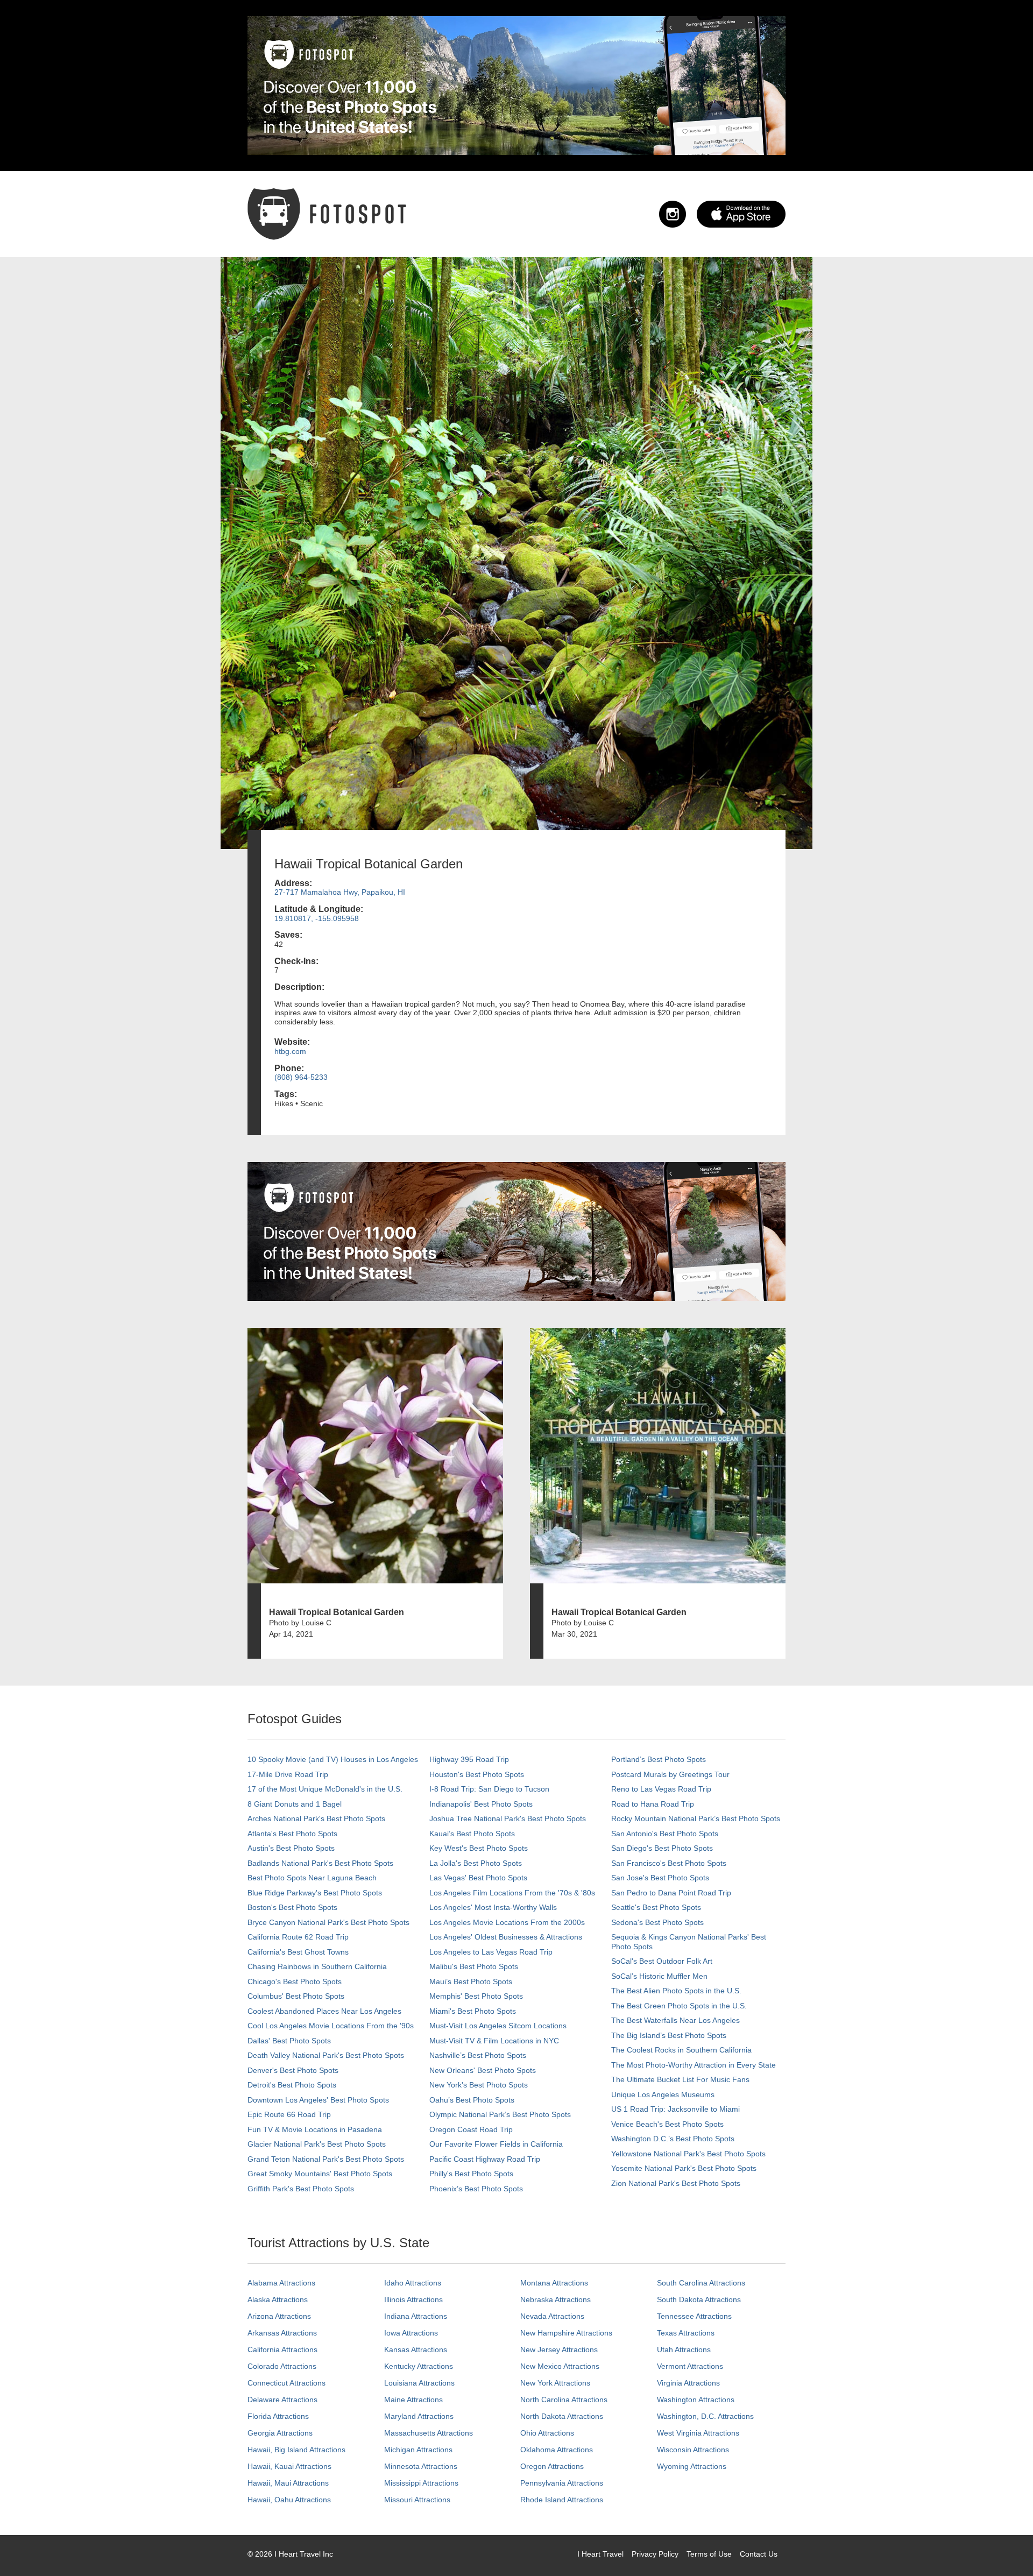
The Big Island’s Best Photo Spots (669, 2035)
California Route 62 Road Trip (298, 1937)
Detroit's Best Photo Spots (292, 2085)
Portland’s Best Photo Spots (659, 1759)
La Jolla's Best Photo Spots (476, 1863)
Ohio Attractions (547, 2433)
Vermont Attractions (690, 2366)
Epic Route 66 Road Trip (289, 2114)
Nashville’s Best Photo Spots (478, 2055)
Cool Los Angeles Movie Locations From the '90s (331, 2026)
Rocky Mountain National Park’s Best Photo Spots (696, 1818)
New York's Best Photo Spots (479, 2085)
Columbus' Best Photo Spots (296, 1996)
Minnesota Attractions (421, 2466)
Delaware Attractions (282, 2400)
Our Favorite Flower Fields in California (496, 2144)
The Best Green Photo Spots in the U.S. (679, 2006)
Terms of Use (709, 2554)
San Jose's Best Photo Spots (660, 1878)
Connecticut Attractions (286, 2383)
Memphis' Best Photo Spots (476, 1996)
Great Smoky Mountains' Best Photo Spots (320, 2174)
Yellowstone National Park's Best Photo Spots (688, 2154)
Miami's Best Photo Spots (473, 2011)
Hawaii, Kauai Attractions (289, 2466)
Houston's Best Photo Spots (477, 1774)
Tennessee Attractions (694, 2316)
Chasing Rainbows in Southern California (317, 1966)
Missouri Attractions (417, 2500)
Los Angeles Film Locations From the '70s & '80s (512, 1893)
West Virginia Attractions (698, 2433)
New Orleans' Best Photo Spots (483, 2070)
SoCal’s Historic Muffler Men (659, 1976)
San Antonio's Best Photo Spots (665, 1834)
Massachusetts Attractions (429, 2433)
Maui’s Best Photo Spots (471, 1981)
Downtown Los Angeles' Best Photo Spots (318, 2100)
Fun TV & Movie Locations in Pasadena (315, 2129)
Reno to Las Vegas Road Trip (661, 1789)
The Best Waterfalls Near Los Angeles (675, 2020)
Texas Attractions (686, 2333)
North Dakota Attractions (562, 2416)
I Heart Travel (600, 2554)
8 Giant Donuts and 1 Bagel (295, 1804)
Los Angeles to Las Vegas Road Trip (491, 1952)
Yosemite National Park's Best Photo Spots (684, 2168)
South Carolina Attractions (701, 2283)
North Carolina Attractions (564, 2400)
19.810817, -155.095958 (317, 918)
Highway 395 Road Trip (469, 1759)
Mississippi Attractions (421, 2483)
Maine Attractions (413, 2400)
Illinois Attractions (413, 2299)
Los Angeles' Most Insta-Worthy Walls (493, 1907)
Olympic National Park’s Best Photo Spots (500, 2114)
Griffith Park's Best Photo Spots (301, 2189)
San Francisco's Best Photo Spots (669, 1863)
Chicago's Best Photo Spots (295, 1981)
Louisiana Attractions (419, 2383)
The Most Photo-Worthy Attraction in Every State (694, 2065)
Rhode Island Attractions (562, 2500)
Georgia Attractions (280, 2433)
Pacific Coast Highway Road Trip (485, 2159)
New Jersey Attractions (559, 2349)
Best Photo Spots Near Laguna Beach (312, 1878)
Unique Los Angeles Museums (663, 2094)
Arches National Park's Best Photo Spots (316, 1818)
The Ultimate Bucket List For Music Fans (680, 2079)
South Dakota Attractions (699, 2299)
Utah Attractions (684, 2349)
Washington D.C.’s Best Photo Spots (673, 2139)
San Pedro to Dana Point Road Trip (671, 1893)
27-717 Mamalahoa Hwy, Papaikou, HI (340, 892)
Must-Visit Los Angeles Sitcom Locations (498, 2026)
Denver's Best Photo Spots (293, 2070)
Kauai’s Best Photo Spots (472, 1834)
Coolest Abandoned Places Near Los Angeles (324, 2011)
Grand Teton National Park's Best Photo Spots (326, 2159)
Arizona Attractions (279, 2316)
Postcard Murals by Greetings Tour (670, 1774)
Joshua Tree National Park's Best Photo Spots (508, 1818)
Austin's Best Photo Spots (291, 1848)
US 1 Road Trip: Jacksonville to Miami (675, 2109)
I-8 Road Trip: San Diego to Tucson (489, 1789)
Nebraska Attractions (556, 2299)
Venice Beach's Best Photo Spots (667, 2124)
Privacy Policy (655, 2554)
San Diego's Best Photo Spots (662, 1848)
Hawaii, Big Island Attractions (296, 2450)
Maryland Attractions (419, 2416)
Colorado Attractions (282, 2366)
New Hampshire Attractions (566, 2333)
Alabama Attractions (281, 2283)
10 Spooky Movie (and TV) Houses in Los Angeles (333, 1759)
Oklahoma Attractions (557, 2450)
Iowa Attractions (411, 2333)
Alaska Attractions (278, 2299)
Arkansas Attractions (282, 2333)
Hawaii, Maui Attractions (288, 2483)
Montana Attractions (554, 2283)
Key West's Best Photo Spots (479, 1848)
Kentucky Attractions (419, 2366)
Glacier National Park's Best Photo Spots (317, 2144)
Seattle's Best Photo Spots (656, 1907)
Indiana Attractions (416, 2316)
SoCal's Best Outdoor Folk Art (662, 1961)
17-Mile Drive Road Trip (288, 1774)
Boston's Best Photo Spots (292, 1907)
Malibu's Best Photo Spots (474, 1966)
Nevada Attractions (552, 2316)
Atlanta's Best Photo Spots (292, 1834)
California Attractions (282, 2349)
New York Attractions (555, 2383)
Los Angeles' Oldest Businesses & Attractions (506, 1937)
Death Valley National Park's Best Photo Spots (326, 2055)
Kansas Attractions (416, 2349)
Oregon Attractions (552, 2466)
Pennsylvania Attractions (562, 2483)
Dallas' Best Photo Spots (289, 2041)
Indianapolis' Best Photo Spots (481, 1804)
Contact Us (759, 2554)
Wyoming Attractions (692, 2466)
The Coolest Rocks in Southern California (681, 2050)
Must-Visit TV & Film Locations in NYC (494, 2041)
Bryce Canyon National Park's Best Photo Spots (328, 1922)
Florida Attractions (278, 2416)
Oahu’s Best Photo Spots (472, 2100)
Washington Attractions (696, 2400)
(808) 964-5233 (301, 1077)
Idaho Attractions (413, 2283)
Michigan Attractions (418, 2450)
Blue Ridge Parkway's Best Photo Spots (315, 1893)
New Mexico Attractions (560, 2366)
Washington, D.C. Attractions (705, 2416)
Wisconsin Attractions (693, 2450)
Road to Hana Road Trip (653, 1804)
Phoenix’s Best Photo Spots (476, 2189)
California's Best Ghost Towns (298, 1952)
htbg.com (290, 1051)
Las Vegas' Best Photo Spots (478, 1878)
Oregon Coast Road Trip (471, 2129)
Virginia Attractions (688, 2383)
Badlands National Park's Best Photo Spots (320, 1863)
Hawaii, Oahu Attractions (289, 2500)
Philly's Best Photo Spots (471, 2174)
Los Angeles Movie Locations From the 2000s (507, 1922)
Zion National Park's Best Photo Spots (676, 2183)
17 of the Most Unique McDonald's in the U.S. (325, 1789)
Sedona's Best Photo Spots (657, 1922)
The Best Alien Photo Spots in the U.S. (676, 1991)
